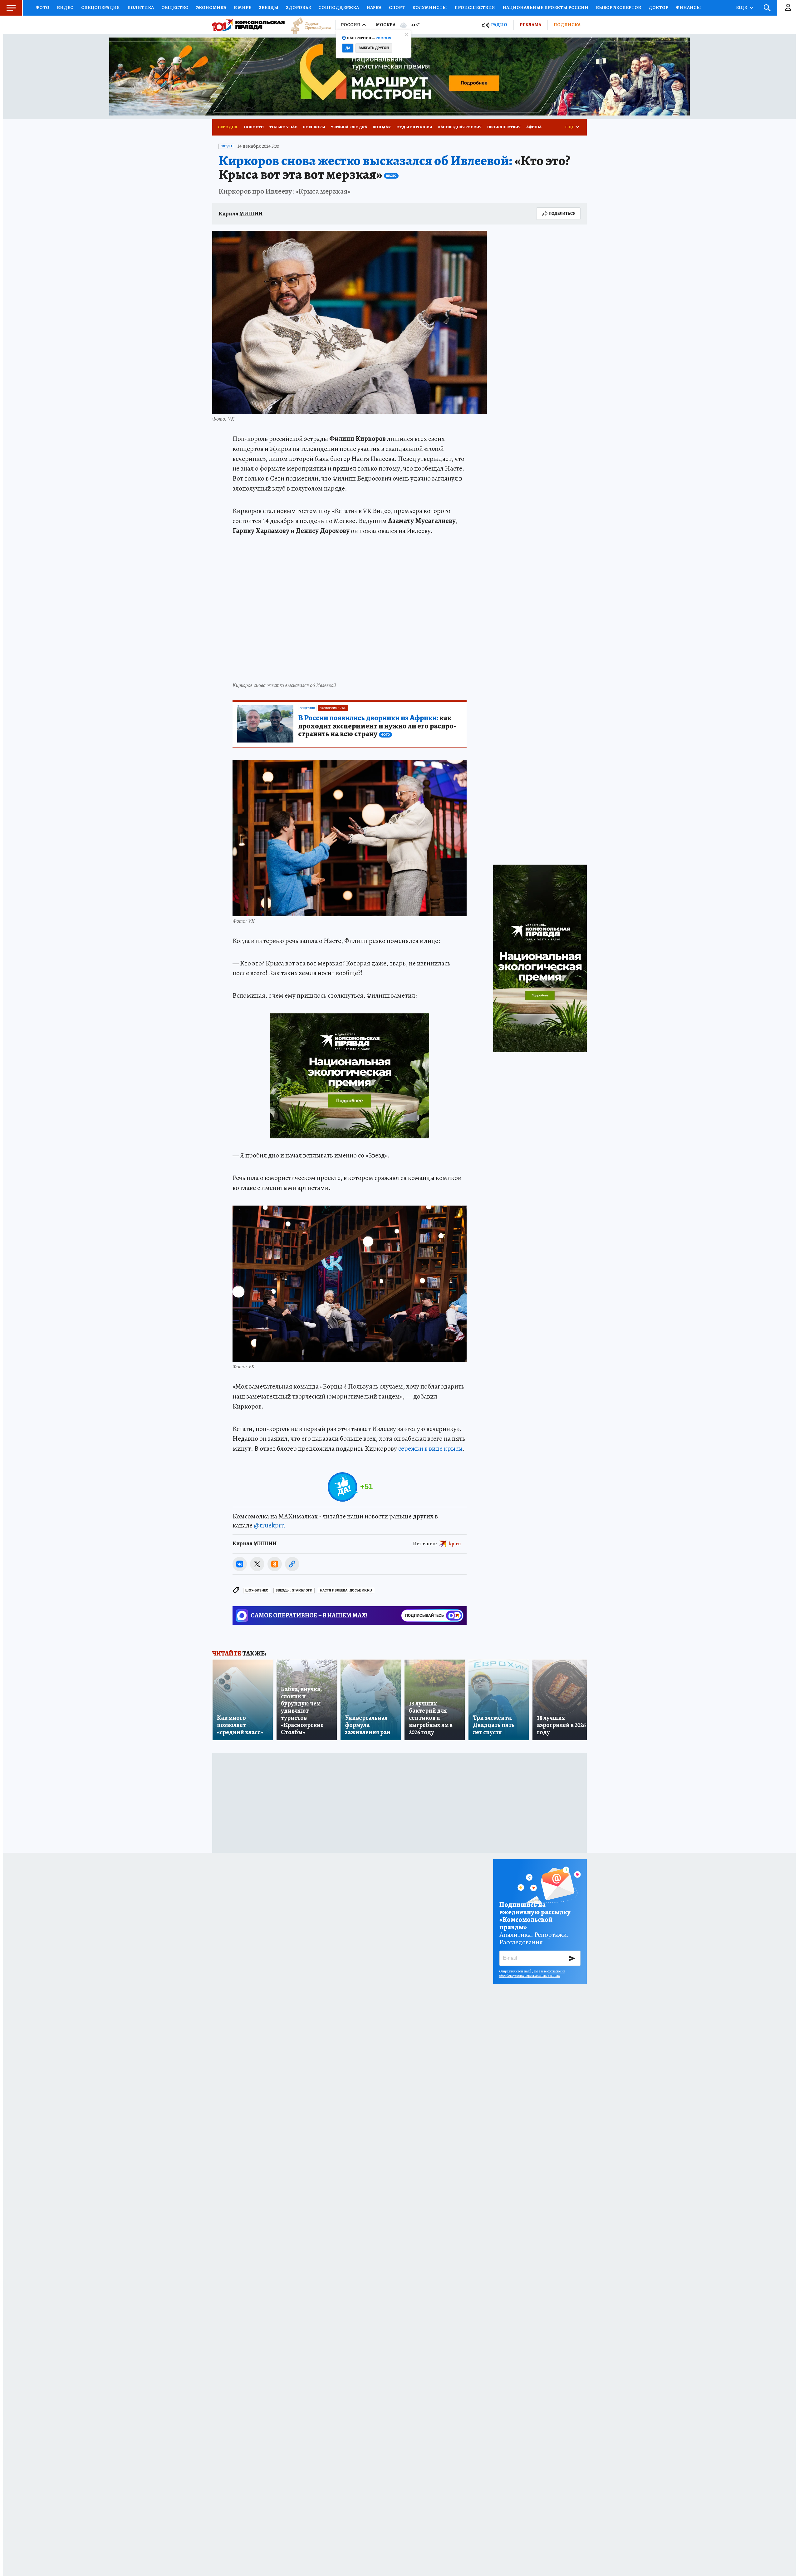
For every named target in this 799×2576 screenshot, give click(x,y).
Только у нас (283, 127)
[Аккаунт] (788, 8)
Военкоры (314, 127)
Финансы (688, 7)
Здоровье (298, 7)
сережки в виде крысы (430, 1448)
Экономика (211, 7)
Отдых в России (414, 127)
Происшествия (475, 7)
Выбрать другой (374, 48)
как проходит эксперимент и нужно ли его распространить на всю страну (377, 726)
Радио (499, 25)
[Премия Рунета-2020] (308, 25)
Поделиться (562, 213)
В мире (243, 7)
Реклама (530, 25)
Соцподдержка (339, 7)
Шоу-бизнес (257, 1590)
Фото (42, 7)
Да (348, 48)
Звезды (269, 7)
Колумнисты (430, 7)
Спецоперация (100, 7)
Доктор (658, 7)
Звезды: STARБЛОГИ (294, 1590)
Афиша (534, 127)
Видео (65, 7)
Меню (11, 8)
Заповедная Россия (460, 127)
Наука (374, 7)
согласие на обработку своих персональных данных (532, 1973)
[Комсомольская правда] (248, 25)
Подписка (567, 25)
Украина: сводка (349, 127)
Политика (141, 7)
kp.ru (455, 1544)
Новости (254, 127)
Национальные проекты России (545, 7)
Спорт (397, 7)
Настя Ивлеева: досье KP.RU (346, 1590)
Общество (175, 7)
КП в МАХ (382, 127)
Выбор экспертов (618, 7)
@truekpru (269, 1525)
